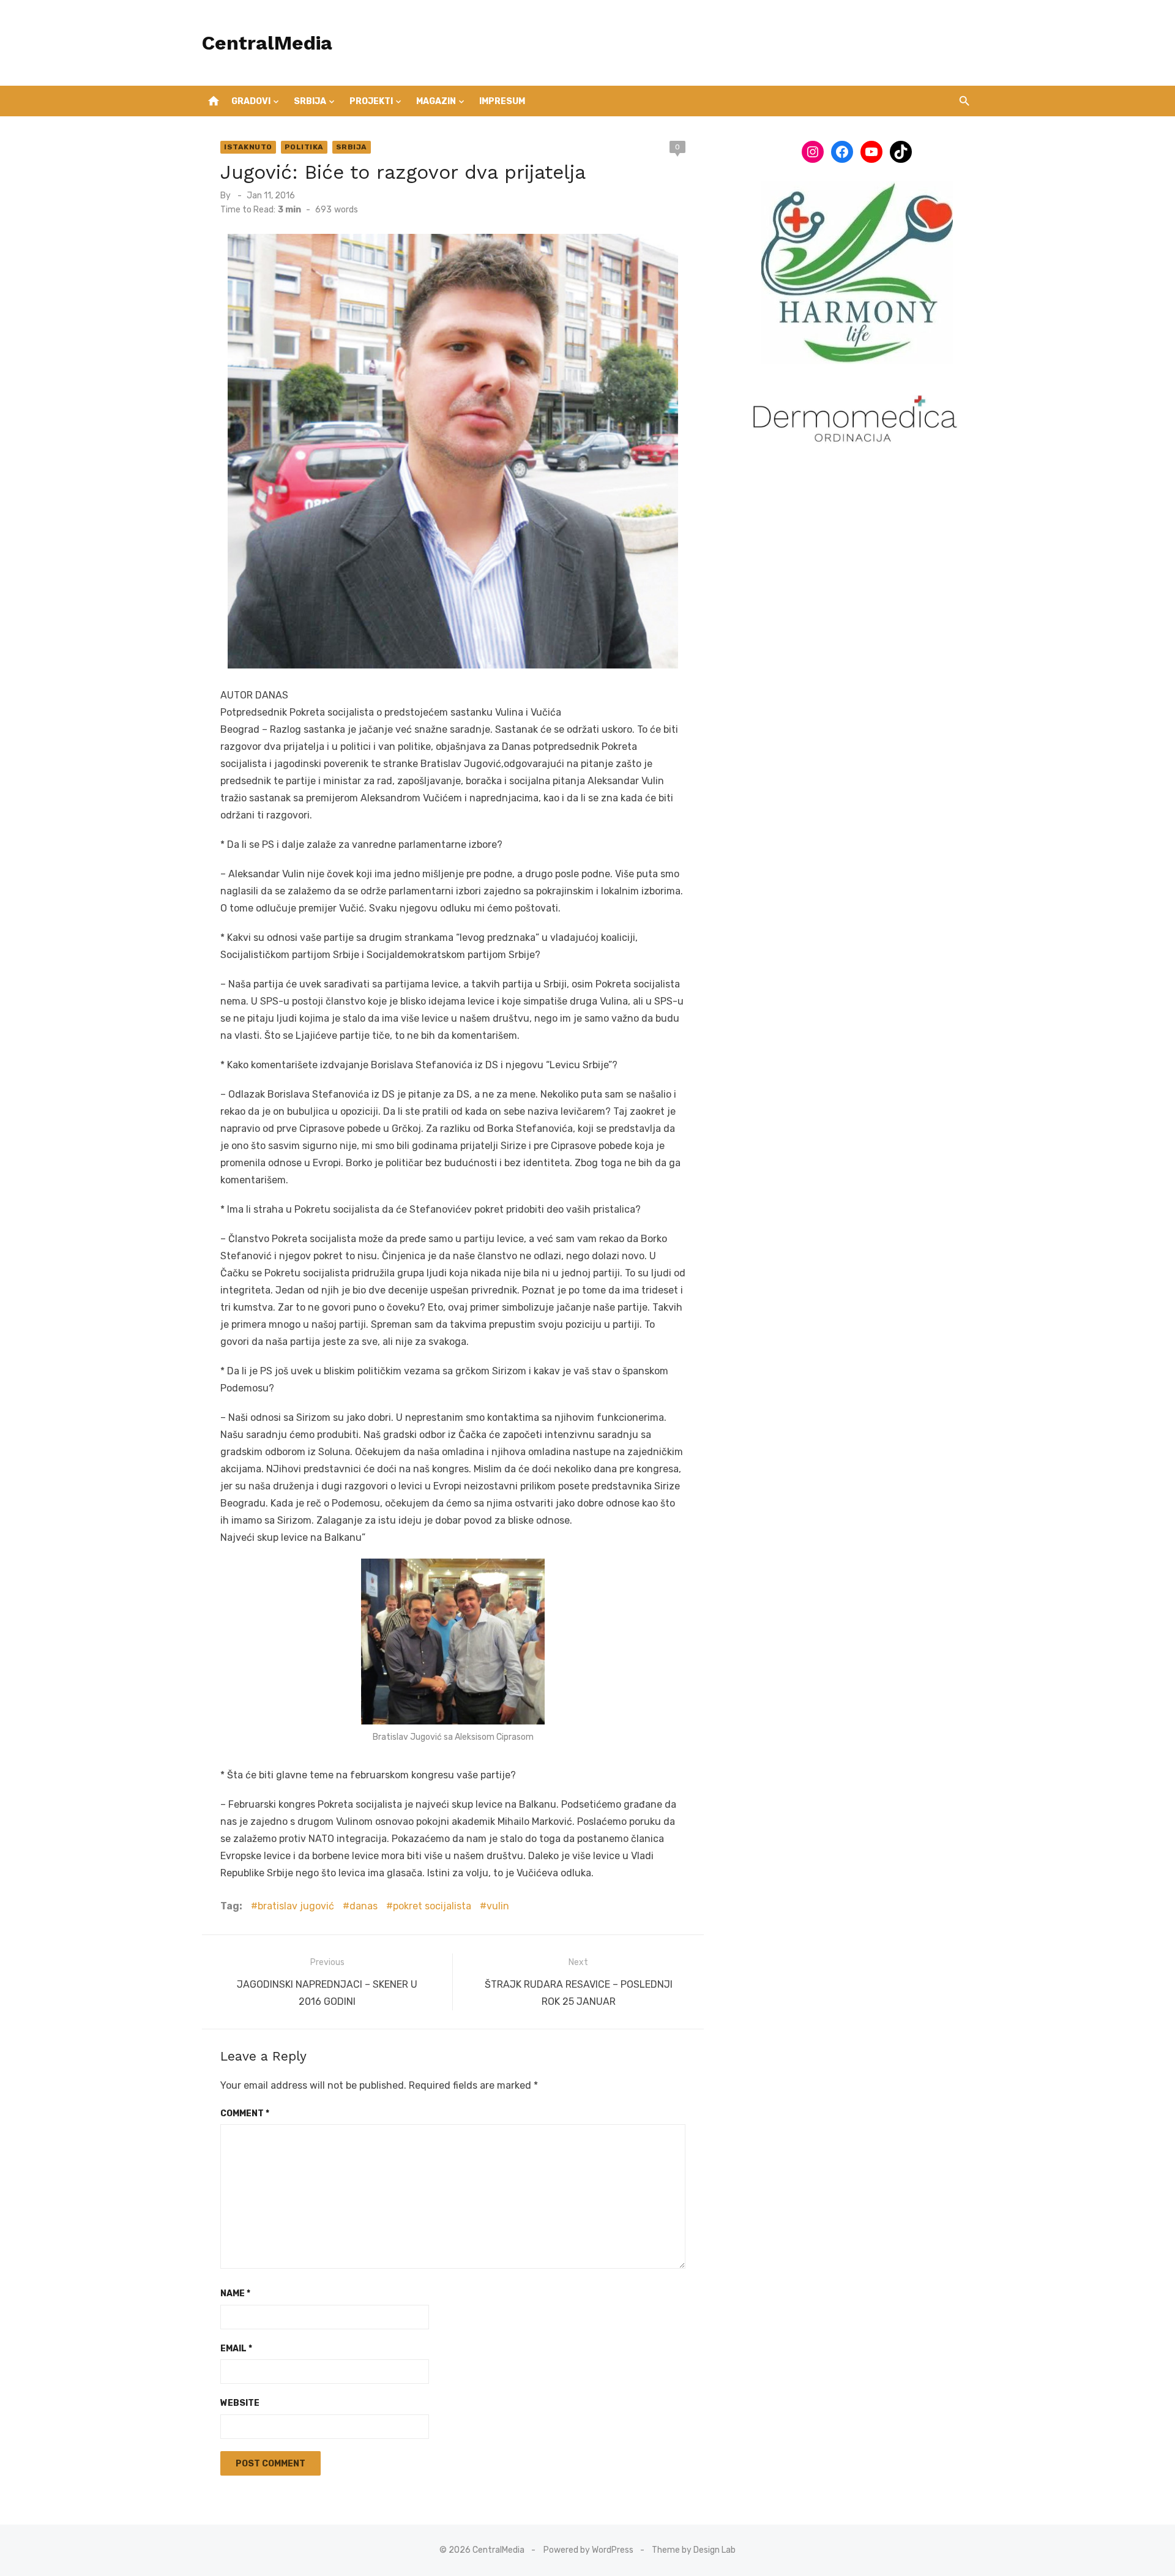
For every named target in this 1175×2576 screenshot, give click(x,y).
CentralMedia (267, 43)
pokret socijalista (432, 1906)
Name (235, 2293)
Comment (245, 2114)
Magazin (436, 101)
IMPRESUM (502, 101)
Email (236, 2349)
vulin (498, 1906)
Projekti (371, 101)
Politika (304, 147)
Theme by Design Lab (694, 2550)
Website (240, 2403)
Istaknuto (248, 147)
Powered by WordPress (588, 2550)
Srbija (310, 101)
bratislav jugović (296, 1906)
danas (364, 1906)
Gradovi (251, 101)
